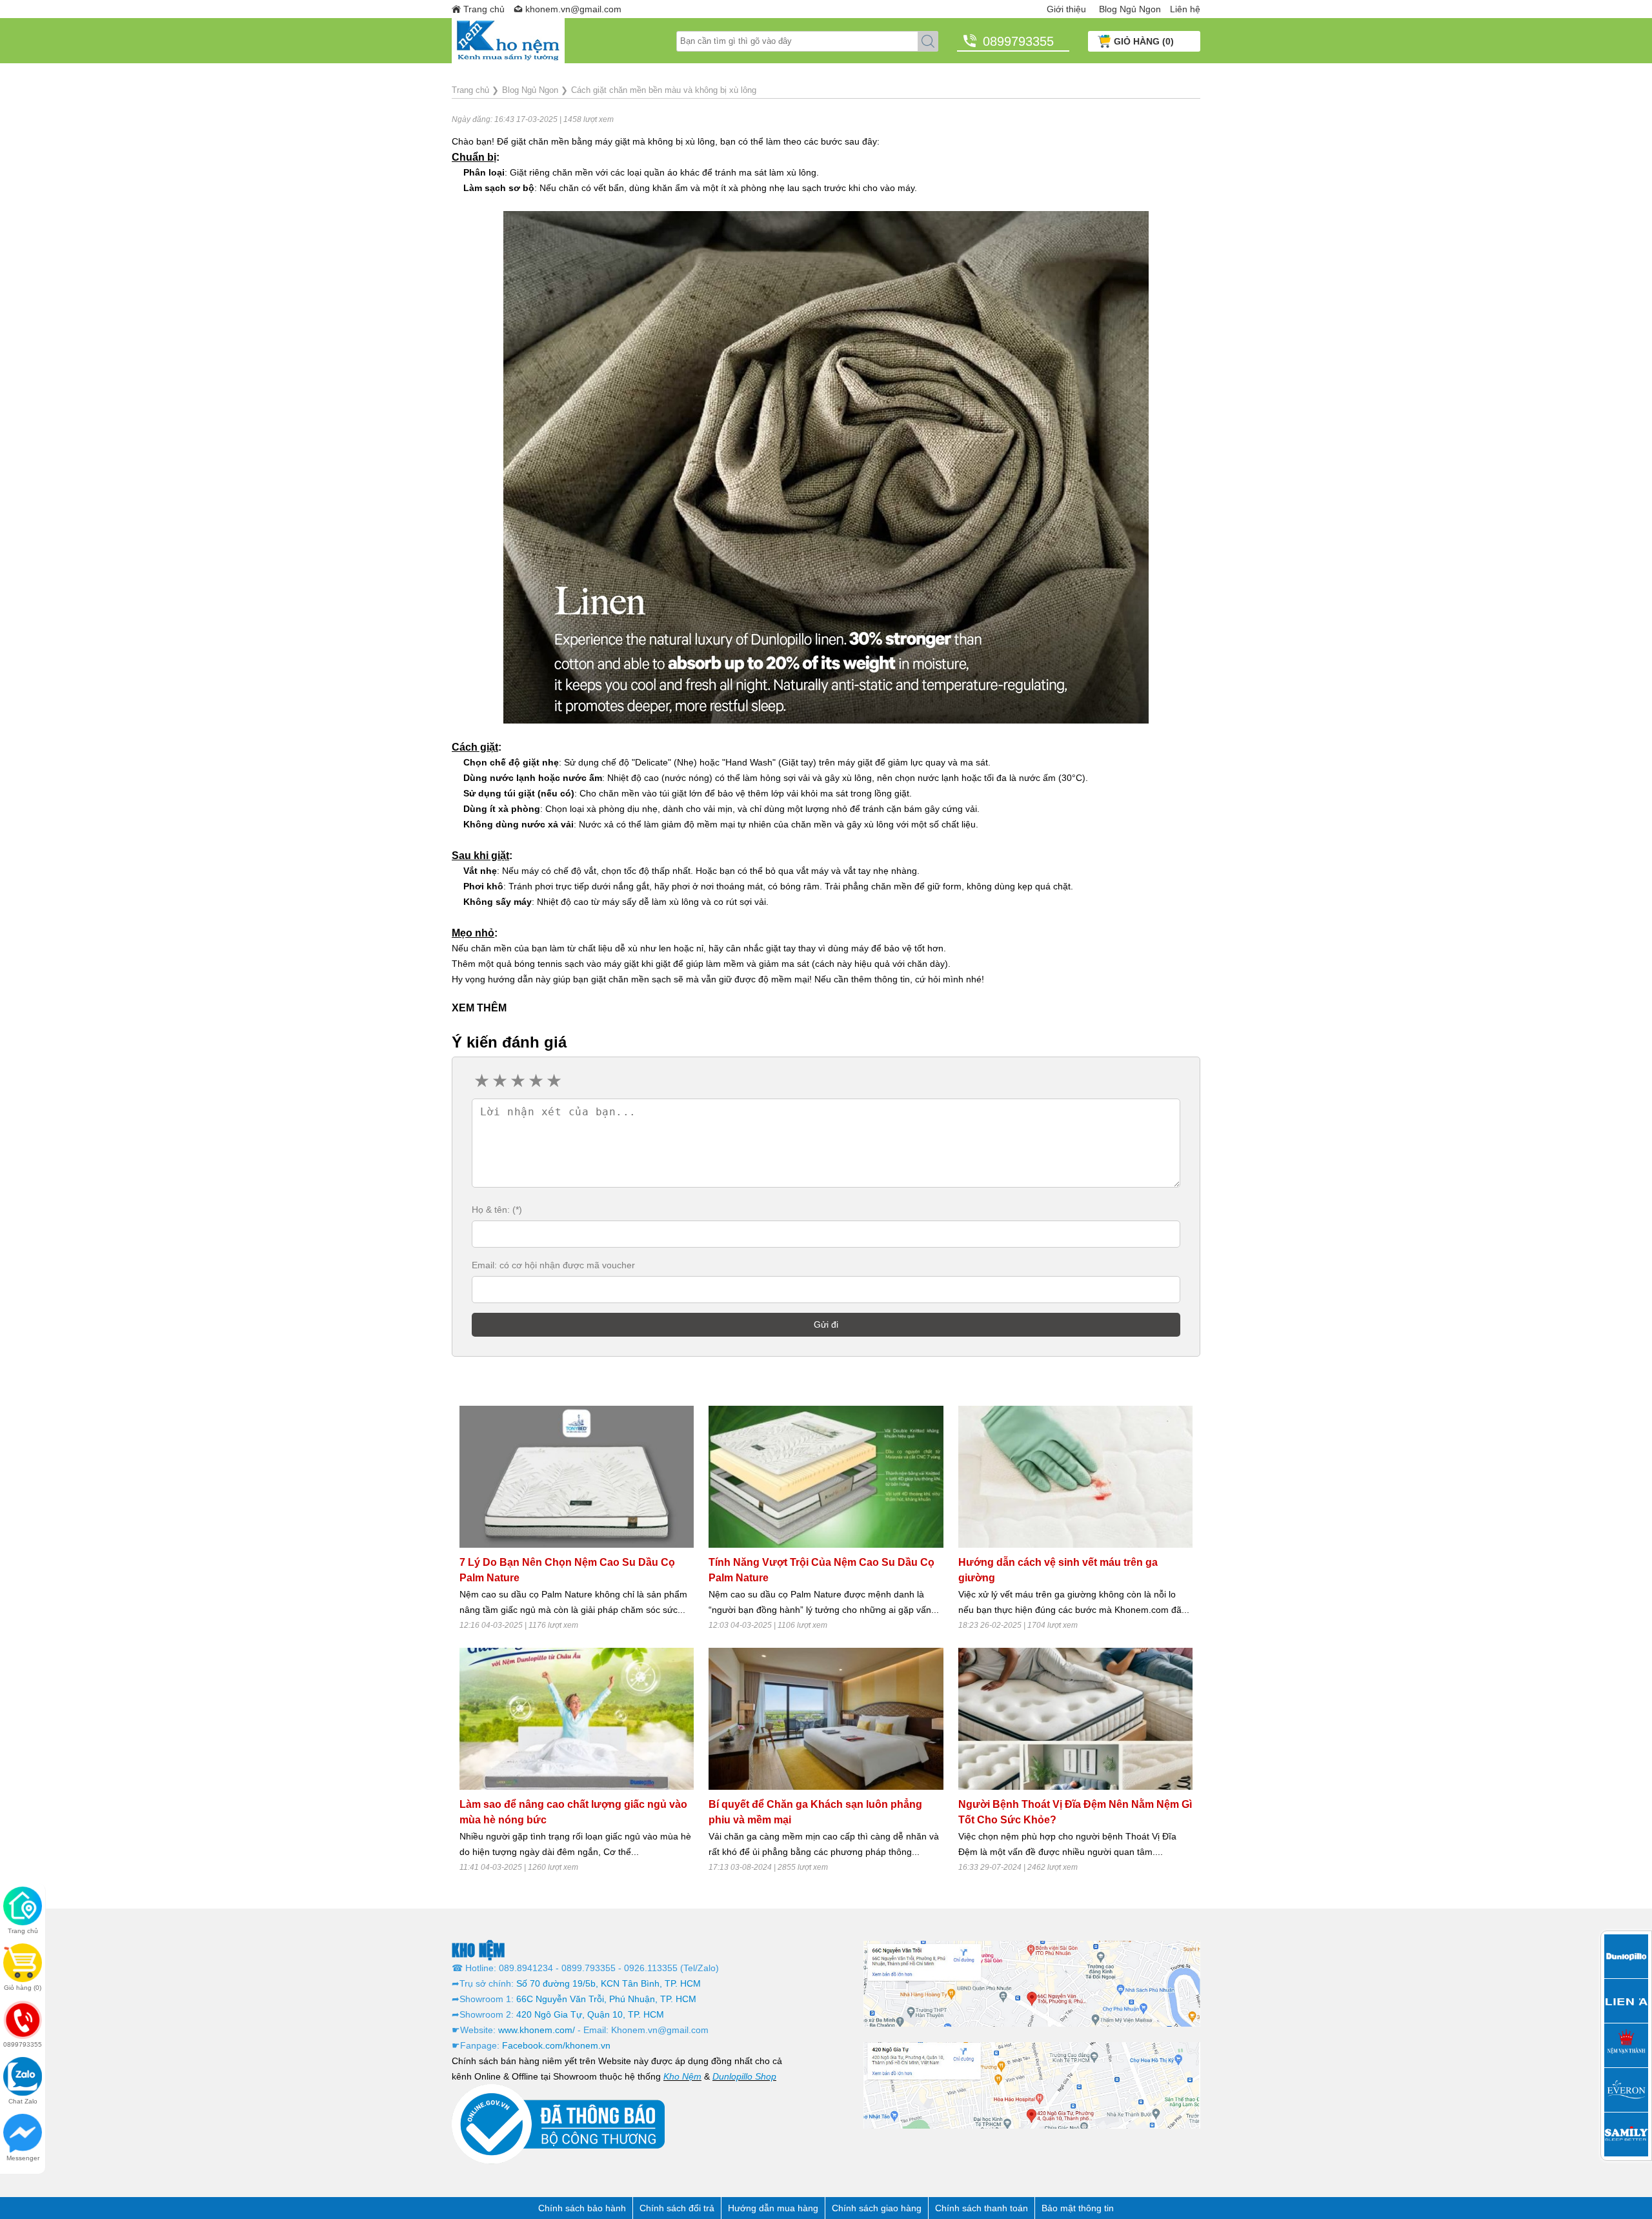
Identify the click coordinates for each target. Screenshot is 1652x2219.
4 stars (535, 1081)
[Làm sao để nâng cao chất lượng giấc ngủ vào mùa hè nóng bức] (577, 1719)
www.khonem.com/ (537, 2030)
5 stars (553, 1081)
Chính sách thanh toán (982, 2208)
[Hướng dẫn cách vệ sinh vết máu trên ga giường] (1075, 1477)
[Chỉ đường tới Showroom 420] (1032, 2085)
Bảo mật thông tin (1078, 2208)
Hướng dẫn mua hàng (773, 2208)
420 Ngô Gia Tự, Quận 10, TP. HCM (590, 2014)
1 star (481, 1081)
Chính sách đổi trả (677, 2208)
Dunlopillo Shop (744, 2076)
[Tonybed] (1626, 2045)
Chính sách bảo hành (582, 2208)
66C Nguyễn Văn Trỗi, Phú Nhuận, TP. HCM (606, 1999)
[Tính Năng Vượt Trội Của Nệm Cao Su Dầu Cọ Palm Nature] (826, 1477)
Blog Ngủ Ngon (1130, 9)
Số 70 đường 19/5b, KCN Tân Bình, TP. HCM (609, 1983)
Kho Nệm (682, 2076)
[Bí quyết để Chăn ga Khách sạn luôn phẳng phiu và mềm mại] (826, 1719)
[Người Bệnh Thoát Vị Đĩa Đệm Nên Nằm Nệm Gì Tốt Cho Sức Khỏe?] (1075, 1719)
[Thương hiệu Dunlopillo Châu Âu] (1626, 1956)
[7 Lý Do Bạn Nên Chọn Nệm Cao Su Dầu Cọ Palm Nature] (577, 1477)
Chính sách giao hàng (877, 2208)
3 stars (517, 1081)
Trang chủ (484, 9)
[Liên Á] (1626, 2001)
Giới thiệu (1066, 9)
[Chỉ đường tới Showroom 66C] (1032, 1983)
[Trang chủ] (564, 41)
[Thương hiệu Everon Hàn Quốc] (1626, 2090)
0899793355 (1018, 41)
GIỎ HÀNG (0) (1144, 41)
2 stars (499, 1081)
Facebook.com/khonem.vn (556, 2045)
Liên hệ (1185, 9)
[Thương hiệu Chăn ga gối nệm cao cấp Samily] (1626, 2134)
